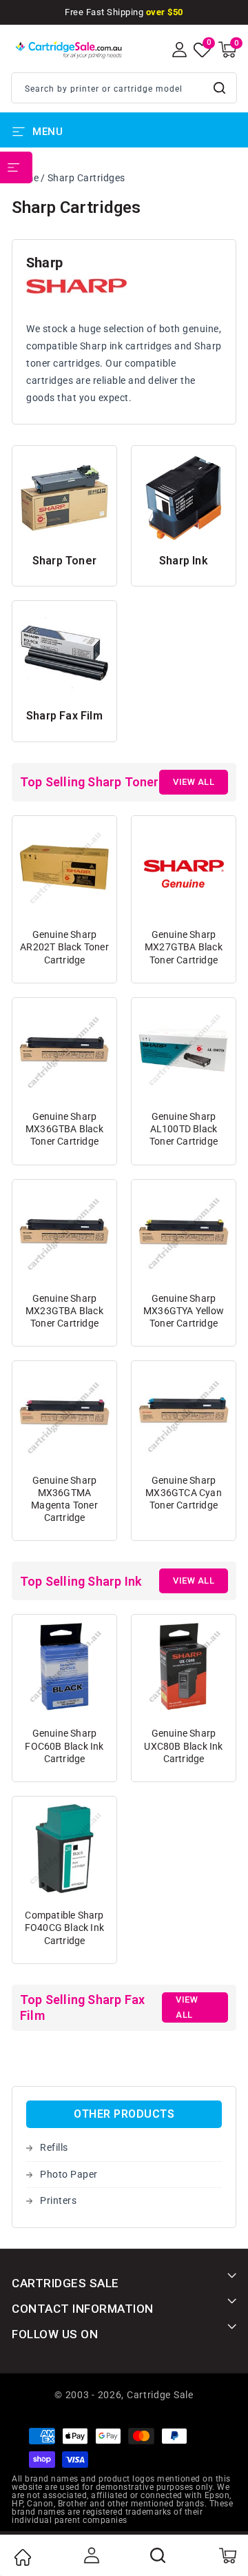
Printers (58, 2200)
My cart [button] (227, 2555)
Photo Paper (69, 2174)
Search (220, 88)
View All (194, 782)
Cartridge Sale (160, 2395)
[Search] (158, 2555)
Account (90, 2555)
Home (22, 2557)
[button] (227, 50)
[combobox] (124, 88)
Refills (54, 2147)
